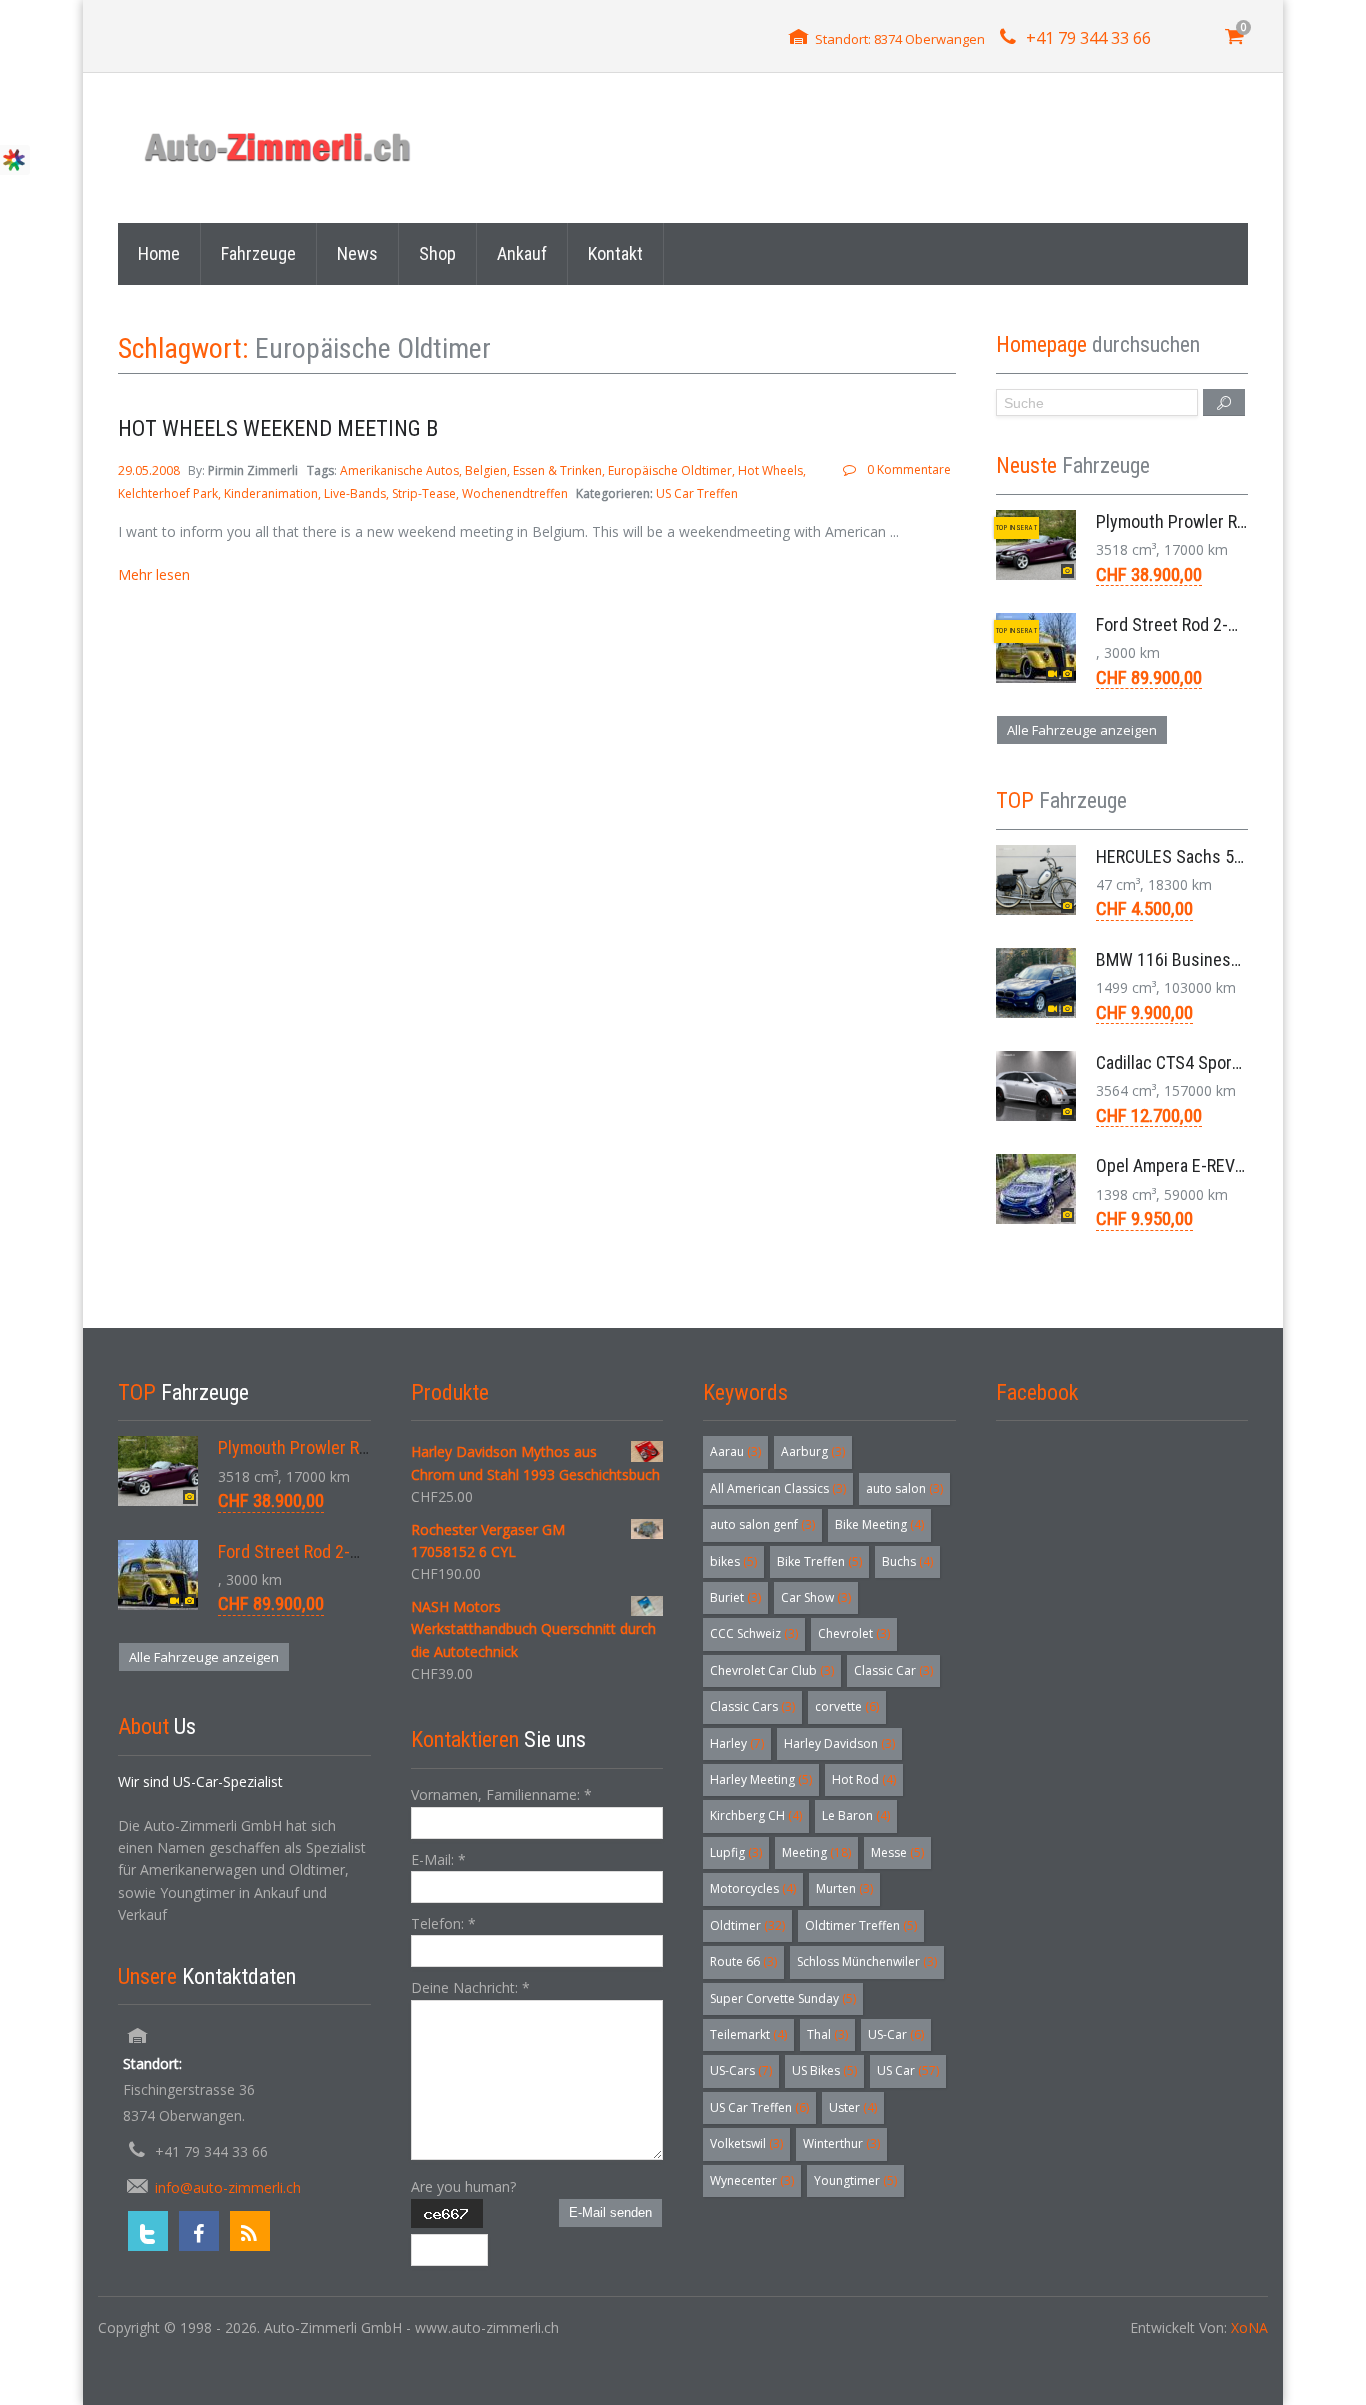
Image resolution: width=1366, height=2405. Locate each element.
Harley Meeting (761, 1779)
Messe (897, 1852)
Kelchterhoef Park (168, 493)
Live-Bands (355, 493)
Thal (827, 2034)
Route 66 (743, 1961)
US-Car (896, 2034)
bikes (733, 1561)
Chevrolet (854, 1633)
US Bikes (824, 2070)
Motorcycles (753, 1888)
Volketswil (746, 2143)
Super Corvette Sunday (783, 1998)
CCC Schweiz (754, 1633)
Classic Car (893, 1670)
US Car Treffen (697, 493)
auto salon (904, 1488)
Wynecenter (752, 2180)
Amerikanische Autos (399, 470)
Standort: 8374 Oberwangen (900, 39)
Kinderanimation (271, 493)
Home (159, 253)
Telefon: (443, 1923)
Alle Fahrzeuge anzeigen (1082, 730)
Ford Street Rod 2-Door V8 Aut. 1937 (1227, 624)
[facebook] (199, 2231)
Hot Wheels (770, 470)
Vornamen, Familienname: (501, 1794)
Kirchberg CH (756, 1815)
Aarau (735, 1451)
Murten (844, 1888)
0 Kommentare (908, 469)
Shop (437, 253)
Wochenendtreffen (515, 493)
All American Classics (778, 1488)
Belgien (486, 470)
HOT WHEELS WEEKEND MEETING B (278, 428)
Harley (737, 1743)
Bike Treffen (819, 1561)
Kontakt (615, 253)
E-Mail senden (610, 2212)
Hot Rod (864, 1779)
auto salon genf (762, 1524)
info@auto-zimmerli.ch (228, 2187)
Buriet (735, 1597)
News (357, 253)
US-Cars (741, 2070)
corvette (847, 1706)
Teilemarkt (748, 2034)
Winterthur (841, 2143)
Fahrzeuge (258, 253)
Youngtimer (855, 2180)
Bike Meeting (879, 1524)
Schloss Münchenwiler (867, 1961)
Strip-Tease (424, 493)
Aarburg (813, 1451)
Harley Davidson (839, 1743)
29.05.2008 (150, 470)
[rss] (250, 2231)
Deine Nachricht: (470, 1987)
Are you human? (463, 2186)
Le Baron (856, 1815)
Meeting (816, 1852)
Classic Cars (752, 1706)
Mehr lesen (154, 574)
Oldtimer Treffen (861, 1925)
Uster (853, 2107)
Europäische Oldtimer (670, 470)
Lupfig (736, 1852)
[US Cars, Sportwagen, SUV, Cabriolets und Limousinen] (278, 147)
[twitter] (148, 2231)
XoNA (1249, 2327)
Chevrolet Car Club (772, 1670)
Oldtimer (747, 1925)
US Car (908, 2070)
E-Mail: (438, 1859)
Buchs (907, 1561)
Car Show (816, 1597)
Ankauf (522, 253)
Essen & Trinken (557, 470)
